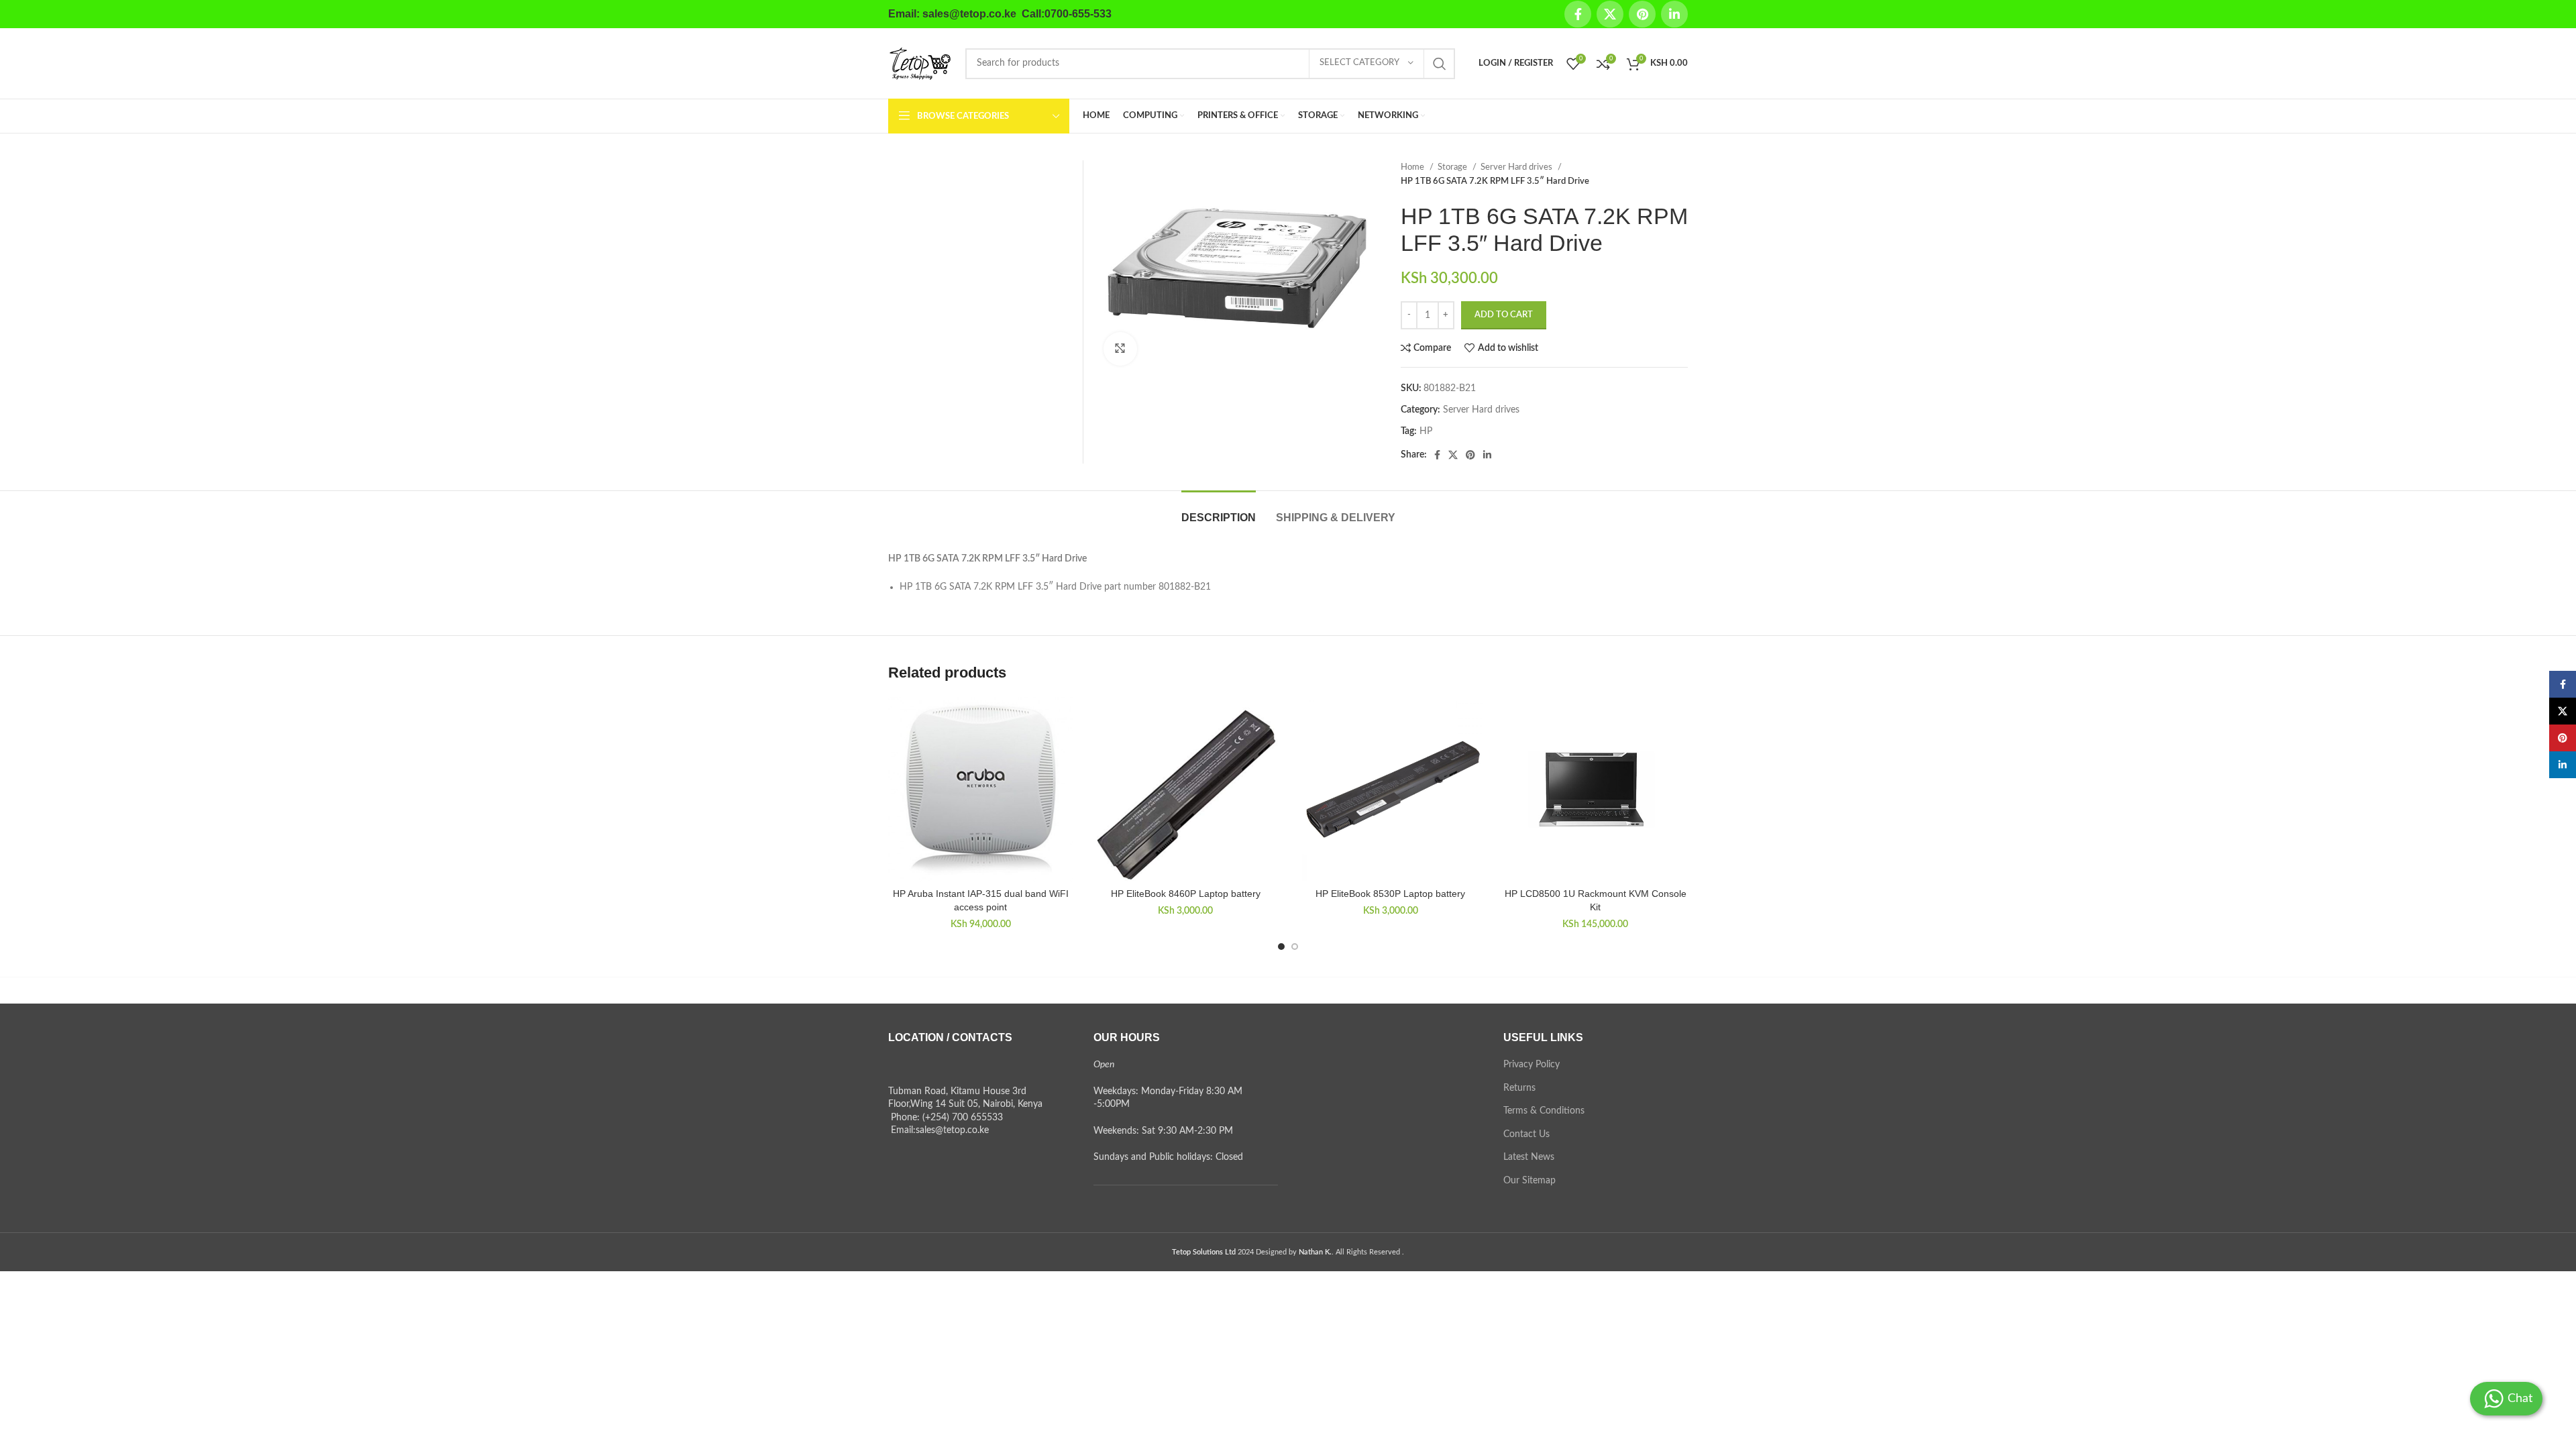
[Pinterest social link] (1642, 14)
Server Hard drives (1517, 167)
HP (1426, 431)
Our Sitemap (1529, 1181)
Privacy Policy (1532, 1065)
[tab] (1219, 511)
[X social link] (1610, 14)
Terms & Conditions (1544, 1111)
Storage (1453, 167)
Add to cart (1504, 315)
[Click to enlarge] (1120, 349)
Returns (1519, 1088)
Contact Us (1526, 1134)
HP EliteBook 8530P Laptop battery (1390, 894)
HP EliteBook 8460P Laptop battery (1186, 894)
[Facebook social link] (1578, 14)
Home (1413, 167)
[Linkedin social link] (1674, 14)
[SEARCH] (1440, 64)
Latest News (1529, 1157)
